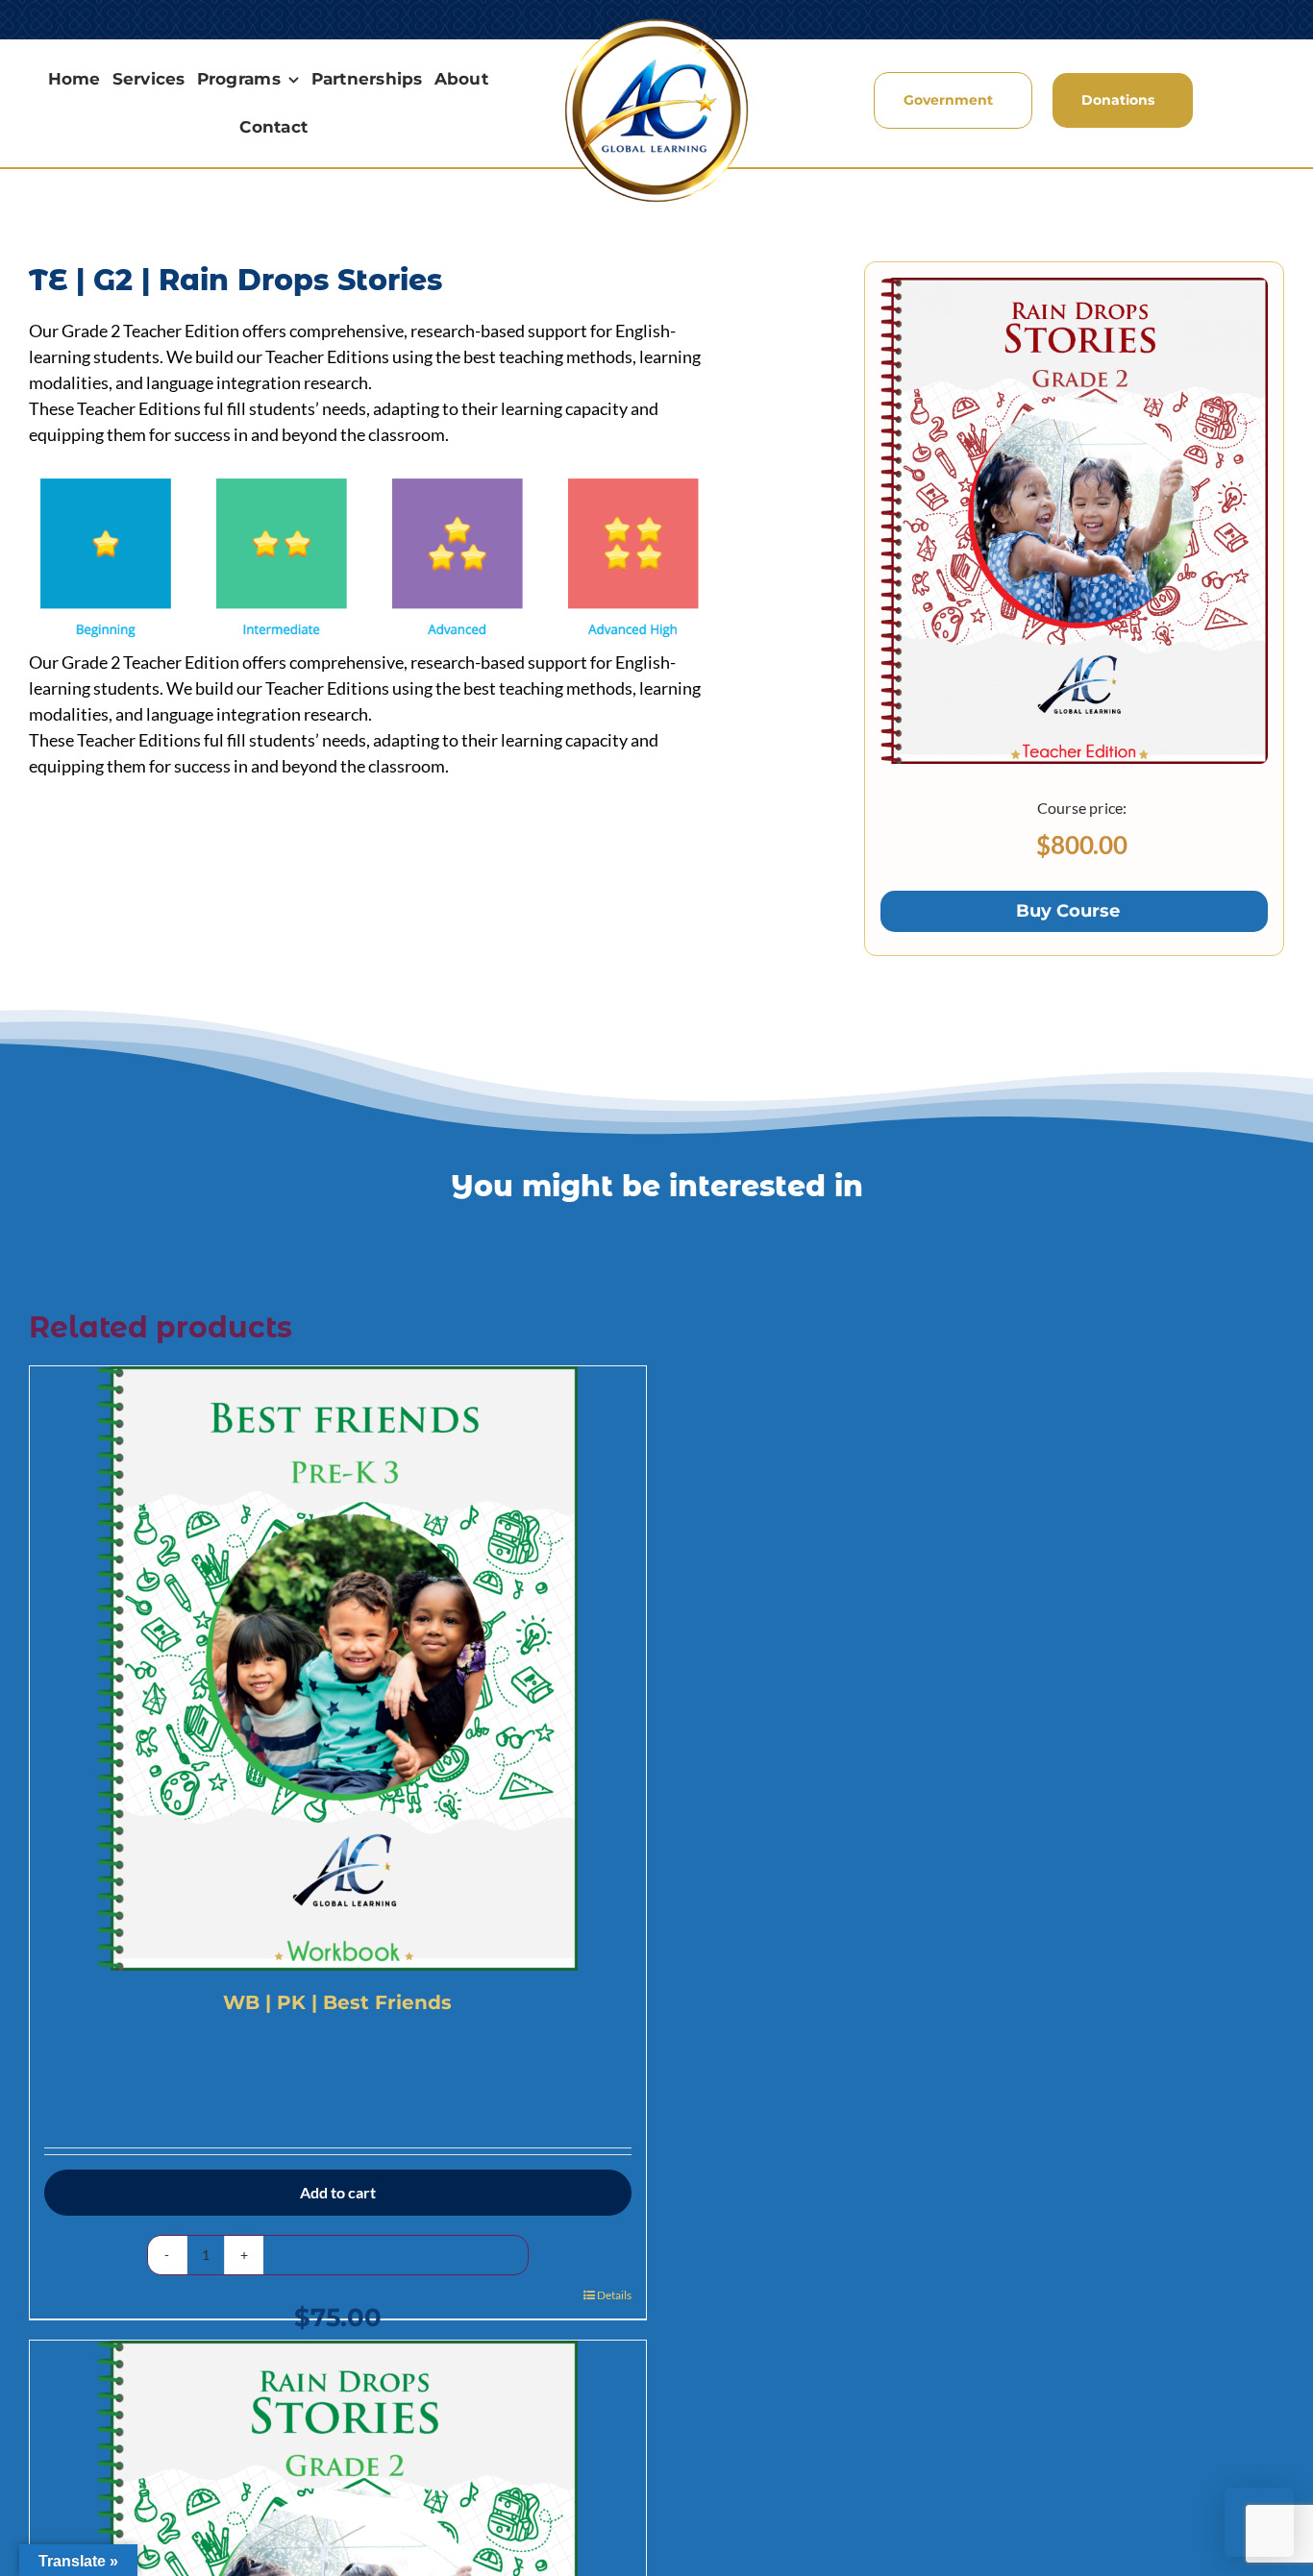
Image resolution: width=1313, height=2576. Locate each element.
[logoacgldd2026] (656, 23)
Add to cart (338, 2192)
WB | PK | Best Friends (337, 2002)
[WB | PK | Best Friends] (338, 1668)
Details (614, 2295)
